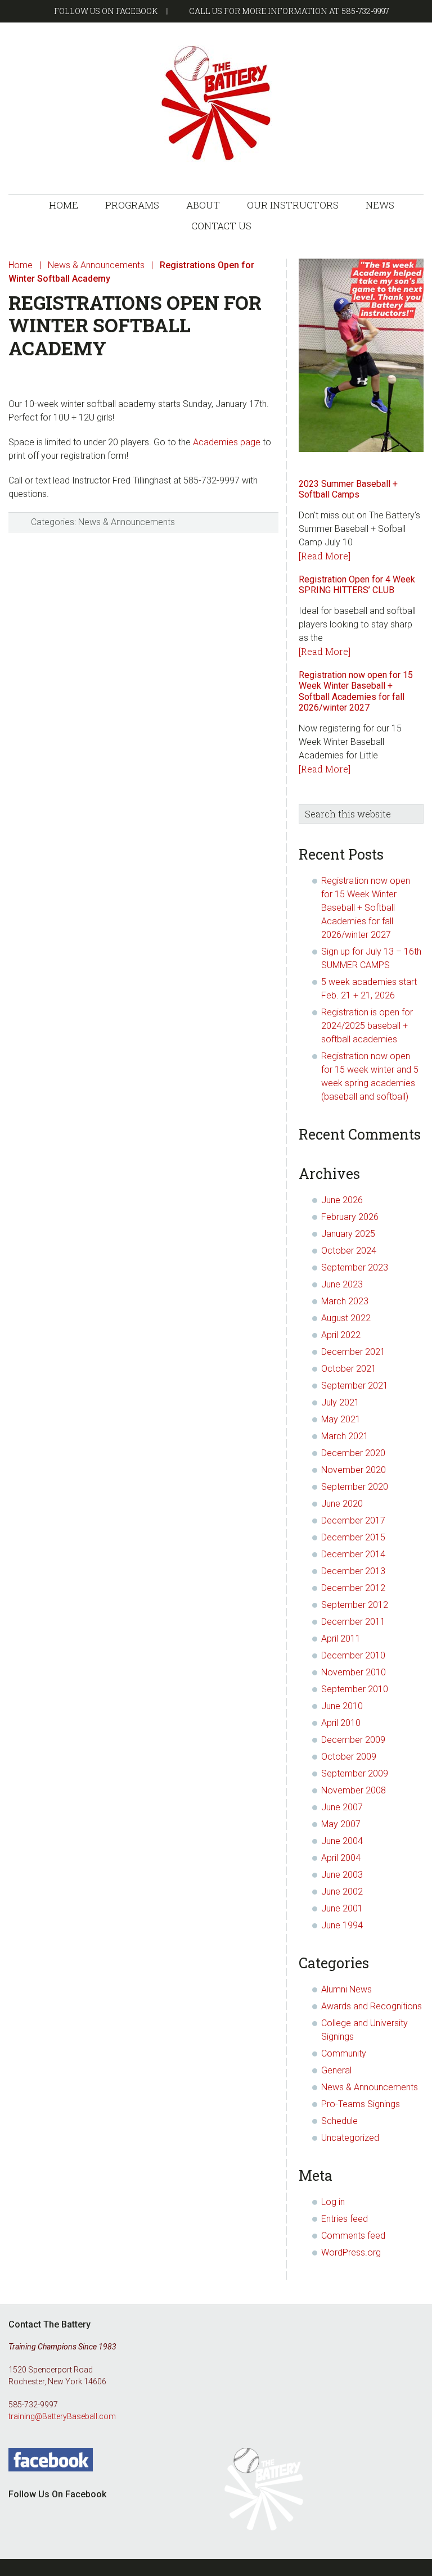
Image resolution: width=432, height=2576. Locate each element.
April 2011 (341, 1639)
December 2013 (353, 1571)
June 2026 (342, 1200)
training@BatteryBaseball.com (62, 2416)
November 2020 (354, 1470)
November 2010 (354, 1672)
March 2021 (345, 1436)
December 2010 (353, 1655)
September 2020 (355, 1487)
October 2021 (349, 1369)
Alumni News (346, 1989)
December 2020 (353, 1453)
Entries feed (345, 2219)
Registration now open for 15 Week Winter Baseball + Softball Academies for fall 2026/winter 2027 (356, 691)
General (336, 2070)
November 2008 (354, 1790)
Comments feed (353, 2236)
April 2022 (341, 1335)
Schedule (339, 2121)
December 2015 (353, 1537)
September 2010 (355, 1689)
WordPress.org (351, 2252)
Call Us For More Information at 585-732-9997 (289, 11)
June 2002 (342, 1892)
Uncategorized (350, 2138)
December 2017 (353, 1520)
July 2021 (340, 1402)
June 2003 (342, 1875)
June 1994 (342, 1925)
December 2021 (353, 1352)
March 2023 (345, 1301)
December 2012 (353, 1588)
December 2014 (353, 1554)
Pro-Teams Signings (361, 2104)
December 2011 (353, 1622)
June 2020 (342, 1504)
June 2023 (342, 1284)
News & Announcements (127, 522)
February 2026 (350, 1217)
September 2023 (355, 1267)
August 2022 (346, 1318)
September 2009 (355, 1773)
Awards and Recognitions (372, 2006)
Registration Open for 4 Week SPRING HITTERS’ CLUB (357, 585)
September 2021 (355, 1386)
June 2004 (342, 1841)
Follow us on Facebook (106, 11)
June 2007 (342, 1807)
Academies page (227, 442)
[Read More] (325, 556)
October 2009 (349, 1757)
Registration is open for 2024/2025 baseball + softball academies (367, 1026)
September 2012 (355, 1605)
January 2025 (348, 1234)
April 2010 (341, 1723)
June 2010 (342, 1706)
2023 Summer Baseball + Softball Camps (348, 489)
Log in (333, 2202)
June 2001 (342, 1908)
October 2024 (349, 1251)
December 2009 (353, 1740)
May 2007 (341, 1824)
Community (344, 2053)
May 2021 (341, 1419)
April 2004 (341, 1858)
